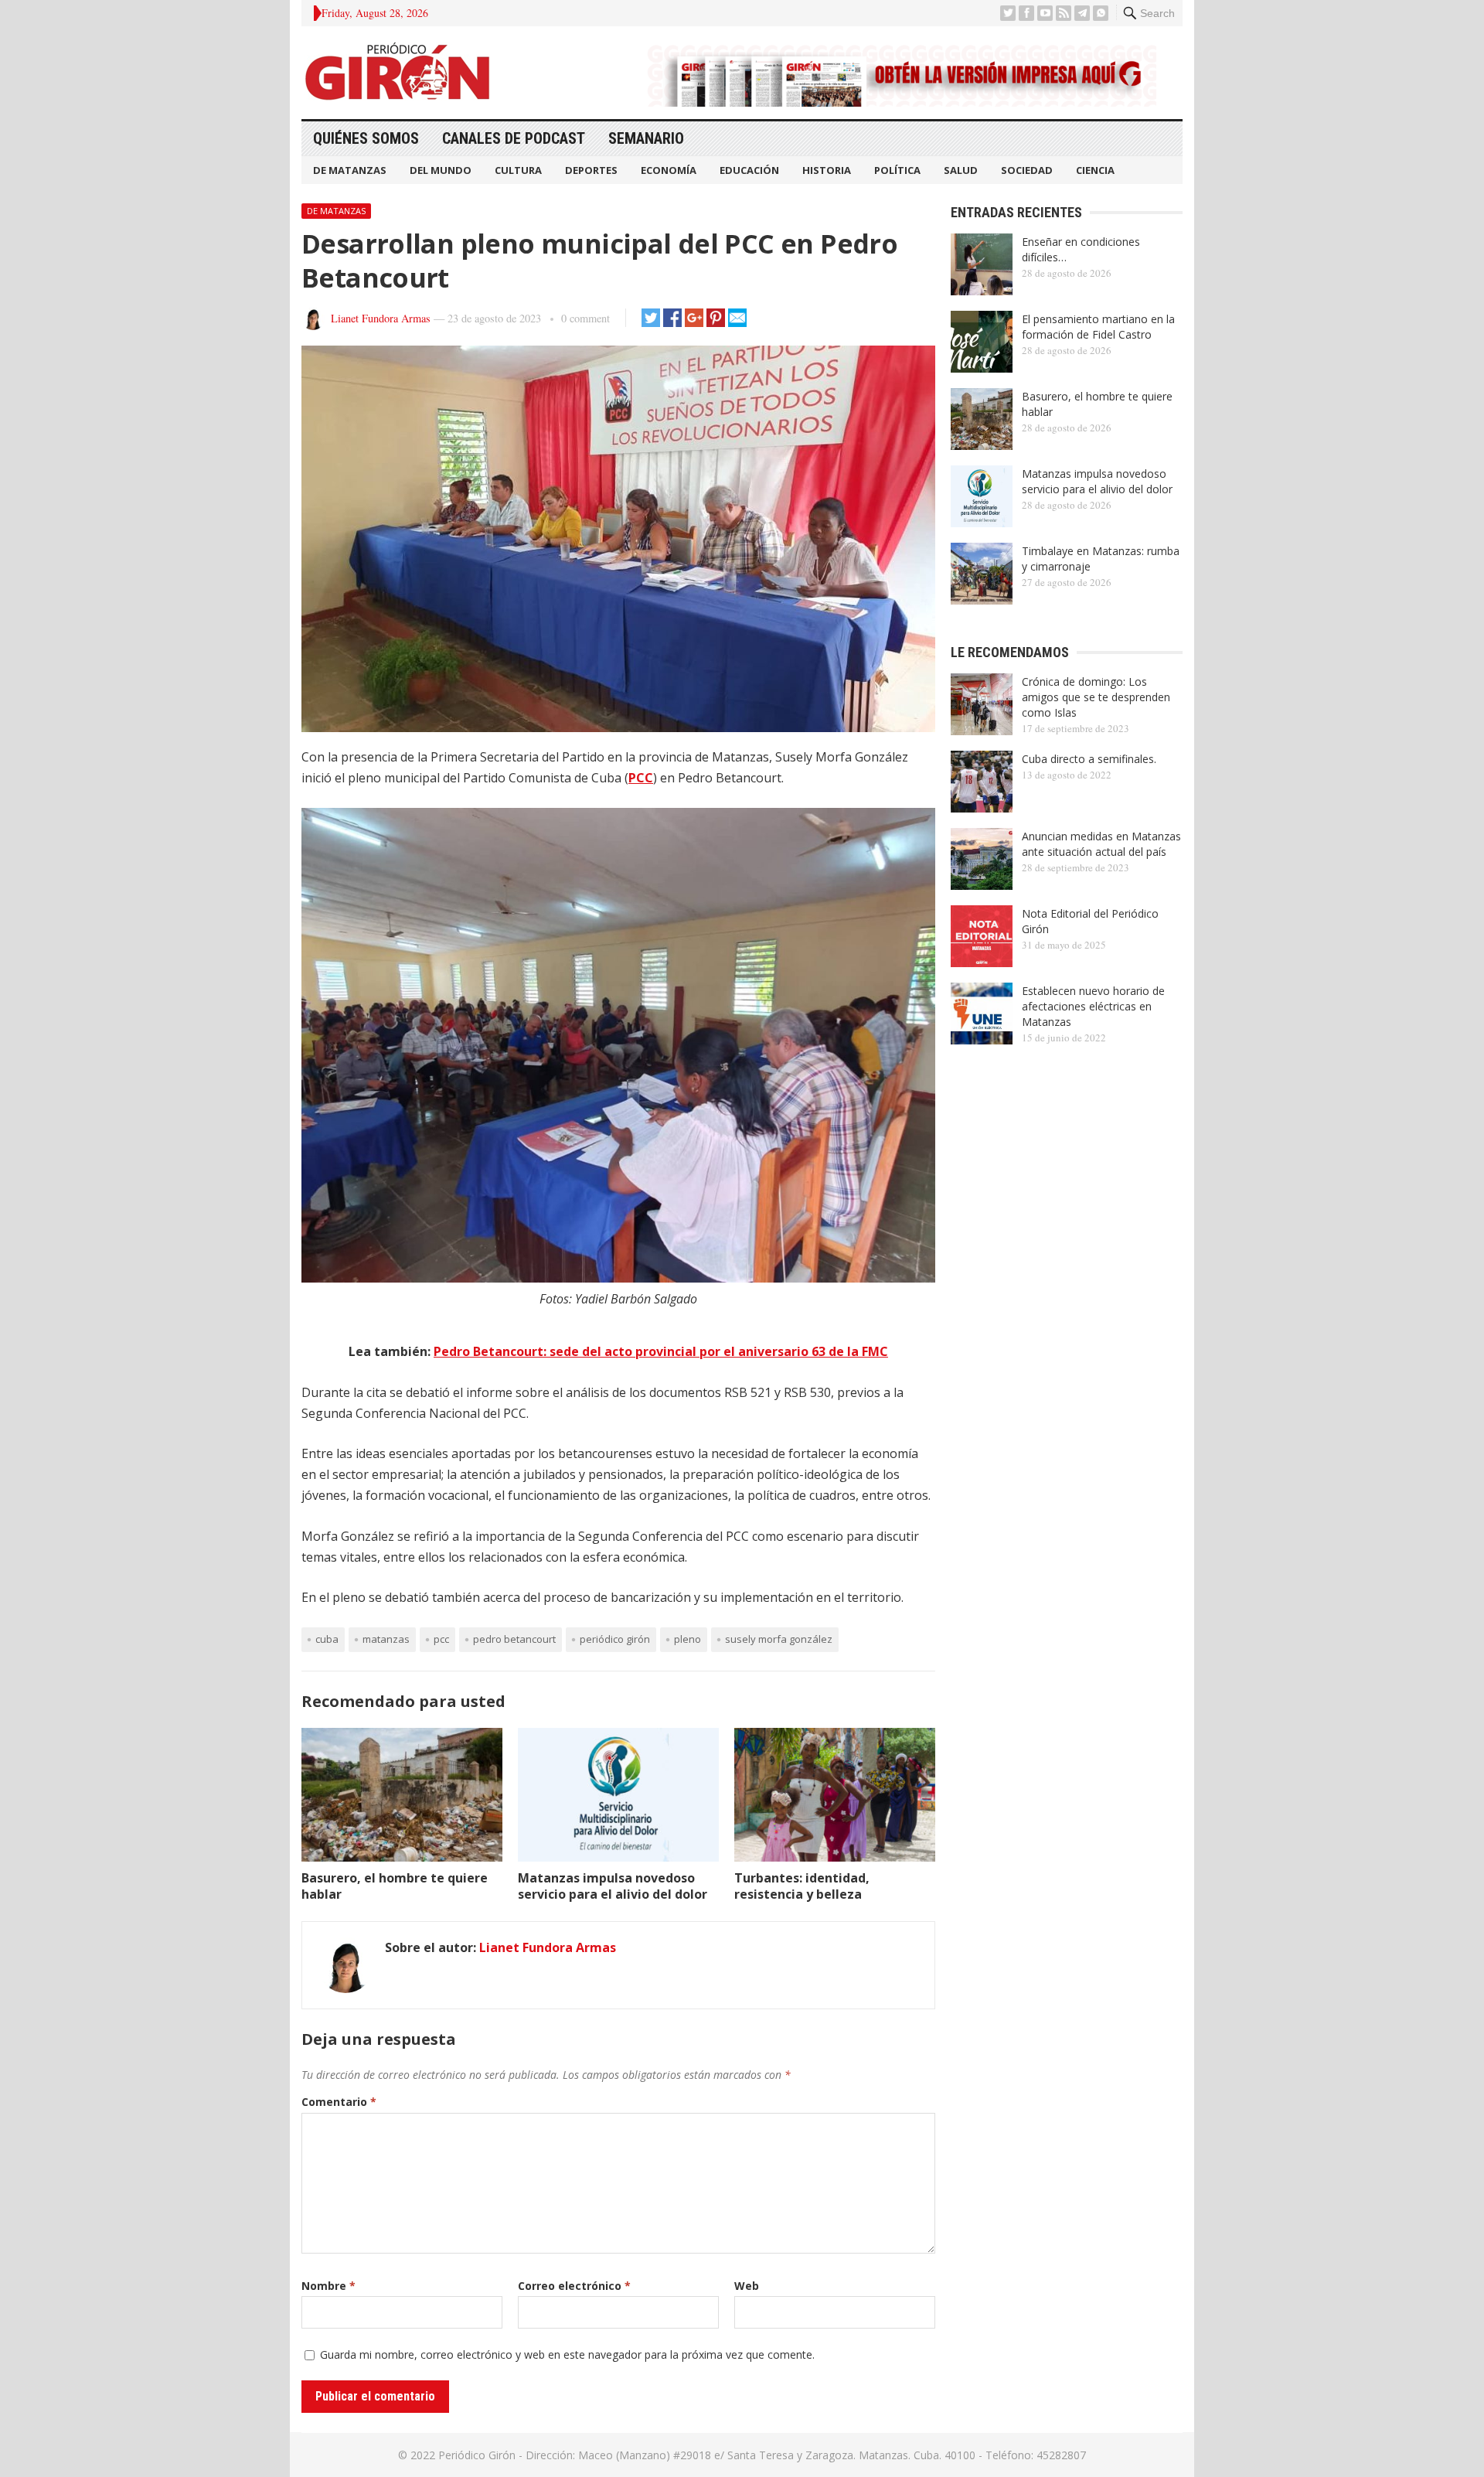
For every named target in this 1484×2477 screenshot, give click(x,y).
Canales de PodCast (514, 138)
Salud (961, 170)
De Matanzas (350, 170)
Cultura (518, 170)
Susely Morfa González (779, 1639)
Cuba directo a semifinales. (1089, 759)
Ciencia (1095, 170)
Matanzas (386, 1639)
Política (897, 170)
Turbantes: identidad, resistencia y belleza (802, 1886)
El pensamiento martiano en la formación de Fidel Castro (1098, 327)
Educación (749, 170)
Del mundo (441, 170)
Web (747, 2286)
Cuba (327, 1639)
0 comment (585, 318)
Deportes (591, 170)
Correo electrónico (574, 2286)
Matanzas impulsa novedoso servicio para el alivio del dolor (613, 1886)
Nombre (328, 2286)
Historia (827, 170)
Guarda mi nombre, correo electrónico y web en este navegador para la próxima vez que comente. (567, 2354)
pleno (688, 1639)
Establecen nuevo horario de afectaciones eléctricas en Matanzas (1093, 1006)
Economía (669, 170)
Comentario (339, 2102)
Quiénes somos (366, 138)
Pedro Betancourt (514, 1639)
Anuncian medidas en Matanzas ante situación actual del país (1101, 844)
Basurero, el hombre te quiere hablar (395, 1886)
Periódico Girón (615, 1639)
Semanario (646, 138)
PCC (641, 778)
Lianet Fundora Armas (381, 318)
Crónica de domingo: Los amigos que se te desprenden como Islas (1096, 697)
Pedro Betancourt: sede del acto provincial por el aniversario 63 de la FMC (661, 1351)
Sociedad (1027, 170)
